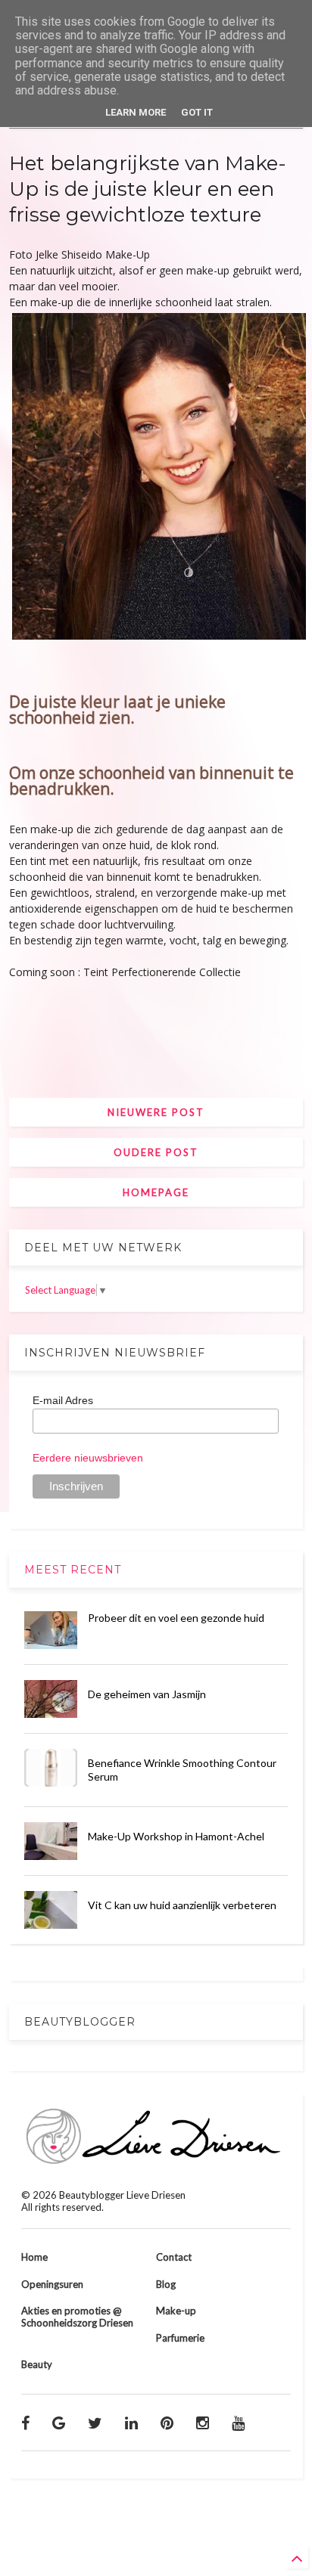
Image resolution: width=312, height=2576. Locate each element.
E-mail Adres (63, 1400)
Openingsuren (52, 2284)
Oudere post (156, 1152)
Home (34, 2257)
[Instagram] (203, 2423)
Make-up (176, 2311)
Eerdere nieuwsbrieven (88, 1458)
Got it (197, 112)
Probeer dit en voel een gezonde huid (176, 1618)
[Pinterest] (167, 2423)
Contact (174, 2257)
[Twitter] (95, 2423)
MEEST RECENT (73, 1570)
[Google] (59, 2423)
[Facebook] (25, 2423)
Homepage (156, 1192)
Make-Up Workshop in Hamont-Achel (176, 1836)
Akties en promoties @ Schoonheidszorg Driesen (77, 2317)
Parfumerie (180, 2338)
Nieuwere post (156, 1112)
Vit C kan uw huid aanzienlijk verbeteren (182, 1905)
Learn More (136, 112)
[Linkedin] (131, 2423)
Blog (166, 2284)
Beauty (37, 2364)
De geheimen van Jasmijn (147, 1694)
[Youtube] (238, 2423)
